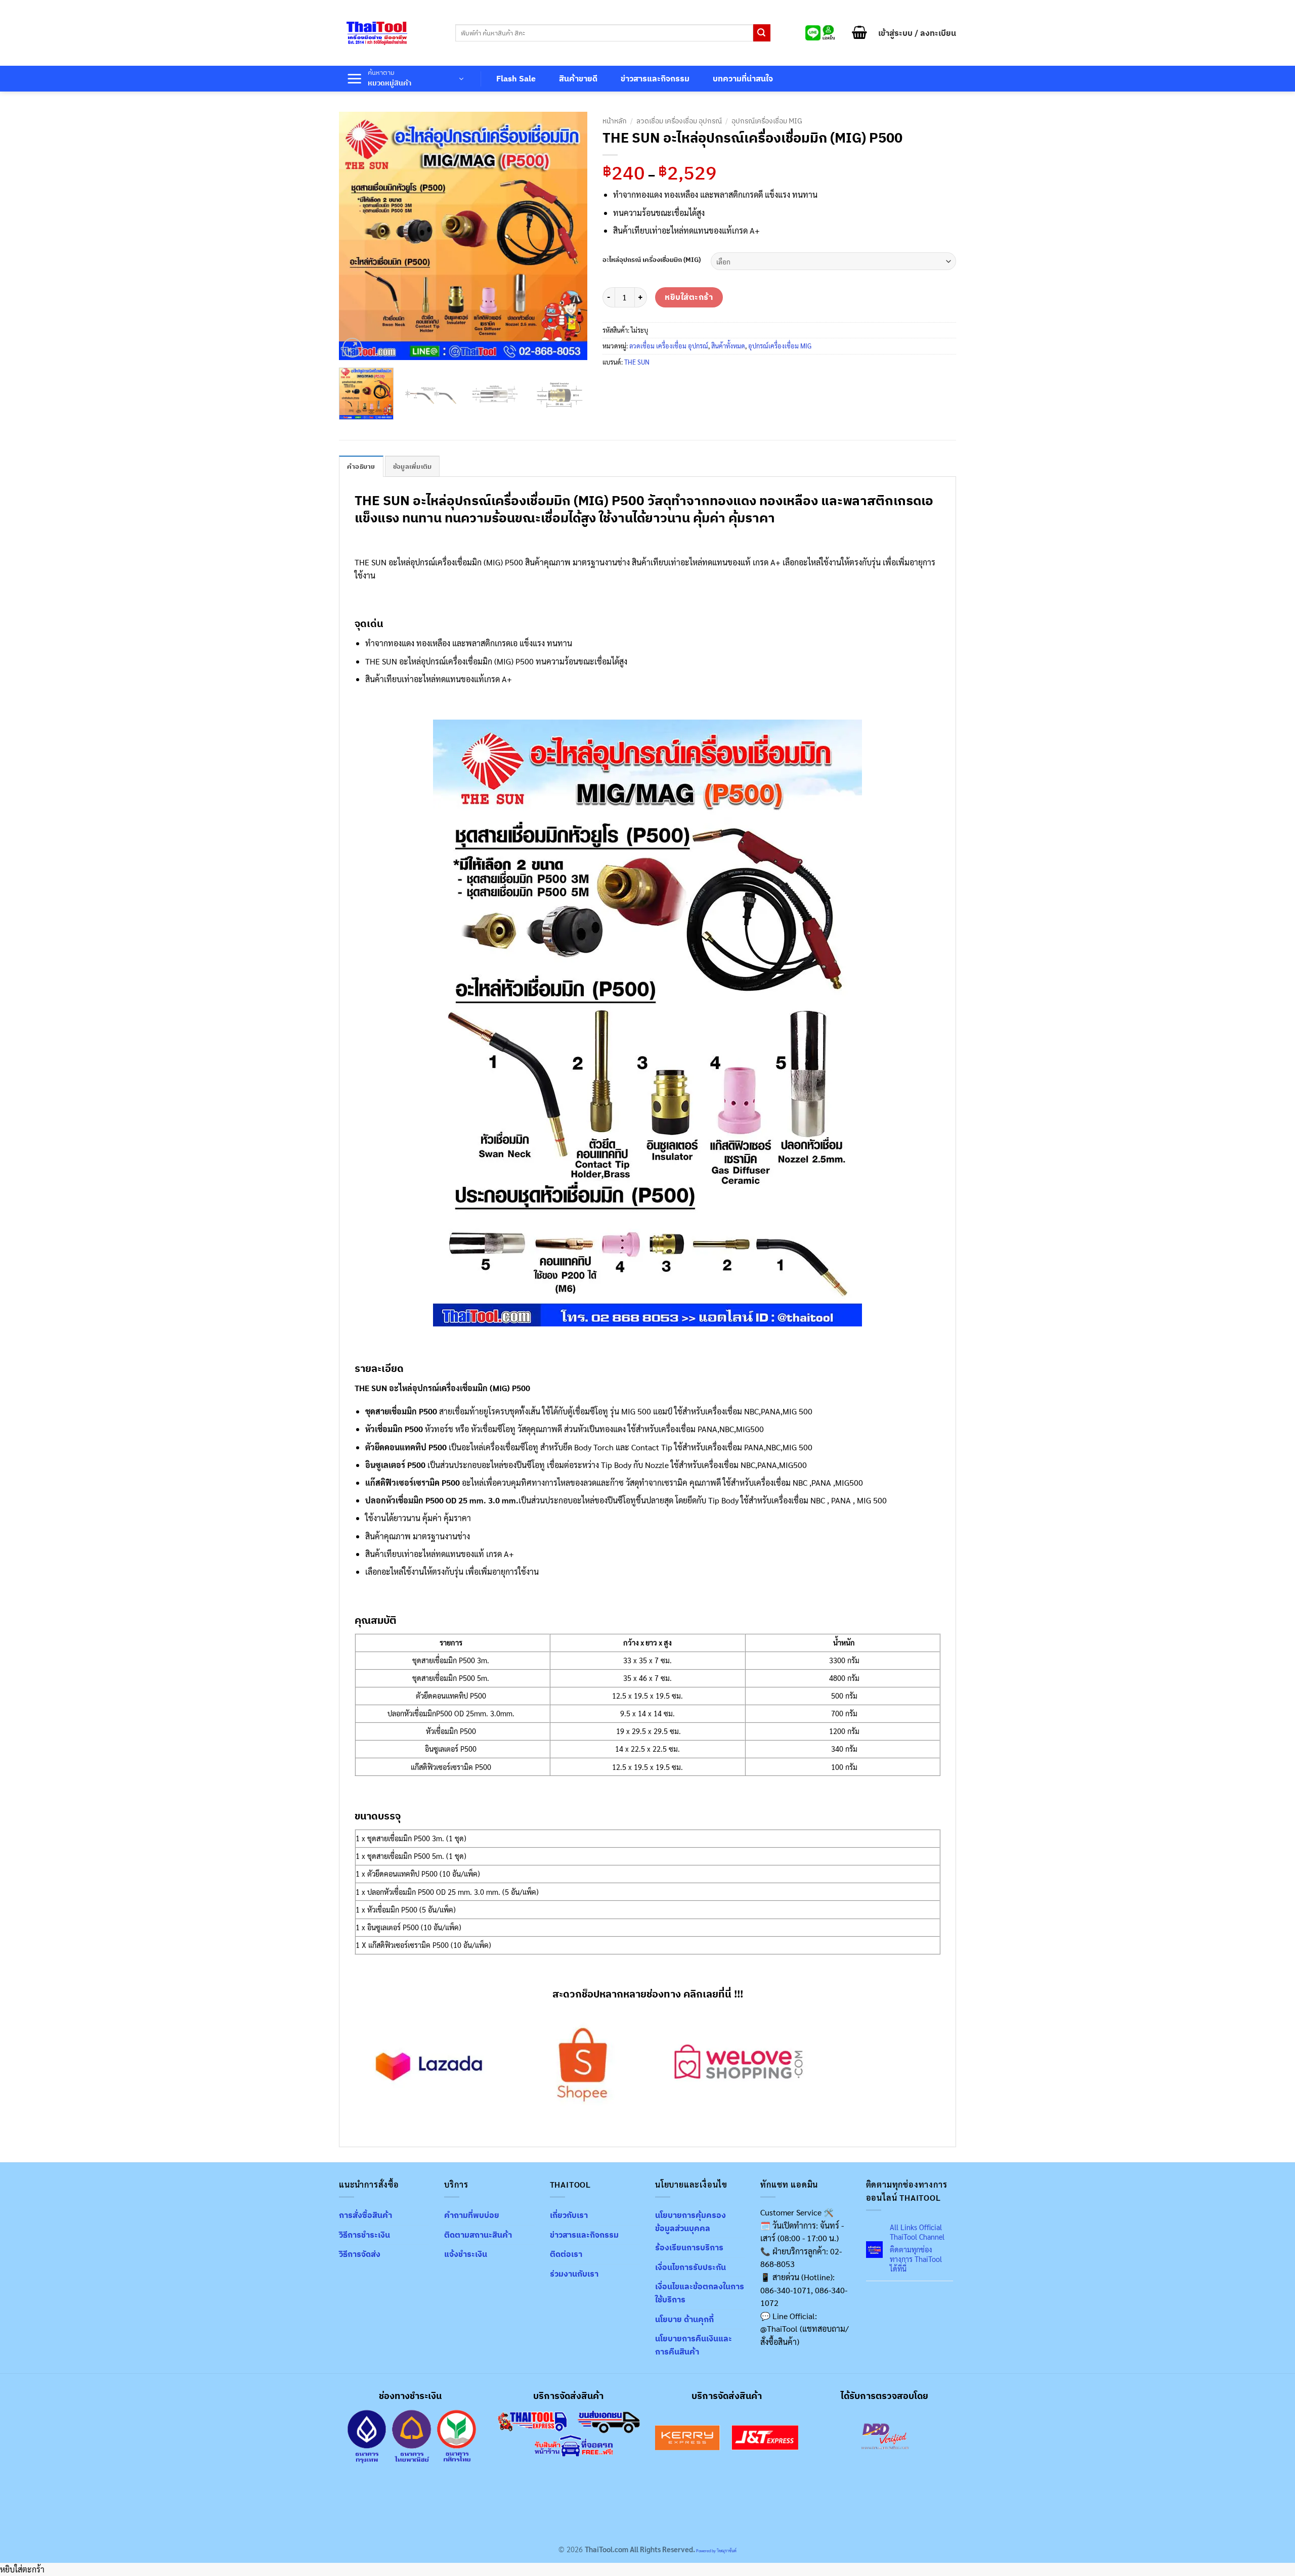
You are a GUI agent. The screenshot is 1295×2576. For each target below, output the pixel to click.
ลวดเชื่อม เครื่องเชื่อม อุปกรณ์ (679, 121)
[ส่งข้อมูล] (762, 33)
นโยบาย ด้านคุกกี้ (684, 2319)
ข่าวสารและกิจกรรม (655, 78)
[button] (859, 33)
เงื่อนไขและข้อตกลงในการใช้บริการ (700, 2293)
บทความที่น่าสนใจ (743, 78)
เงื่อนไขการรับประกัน (690, 2267)
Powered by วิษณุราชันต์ (716, 2550)
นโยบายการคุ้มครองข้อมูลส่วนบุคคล (690, 2222)
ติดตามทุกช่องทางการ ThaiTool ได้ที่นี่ (916, 2259)
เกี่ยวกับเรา (569, 2215)
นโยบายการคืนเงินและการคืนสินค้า (694, 2345)
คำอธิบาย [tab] (361, 467)
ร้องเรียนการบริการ (689, 2247)
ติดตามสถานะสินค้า (478, 2235)
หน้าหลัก (615, 121)
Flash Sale (516, 78)
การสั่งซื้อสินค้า (365, 2215)
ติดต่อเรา (566, 2254)
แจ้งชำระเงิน (466, 2254)
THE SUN (637, 362)
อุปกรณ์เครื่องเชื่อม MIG (767, 121)
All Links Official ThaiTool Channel (917, 2232)
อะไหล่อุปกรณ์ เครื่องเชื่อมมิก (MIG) (652, 260)
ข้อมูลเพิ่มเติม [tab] (413, 467)
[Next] (570, 236)
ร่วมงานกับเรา (574, 2274)
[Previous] (357, 236)
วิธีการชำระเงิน (364, 2235)
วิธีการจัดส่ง (360, 2254)
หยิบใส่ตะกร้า (689, 297)
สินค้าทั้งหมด (728, 346)
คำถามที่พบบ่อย (472, 2215)
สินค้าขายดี (578, 78)
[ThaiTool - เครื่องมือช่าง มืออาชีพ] (377, 33)
